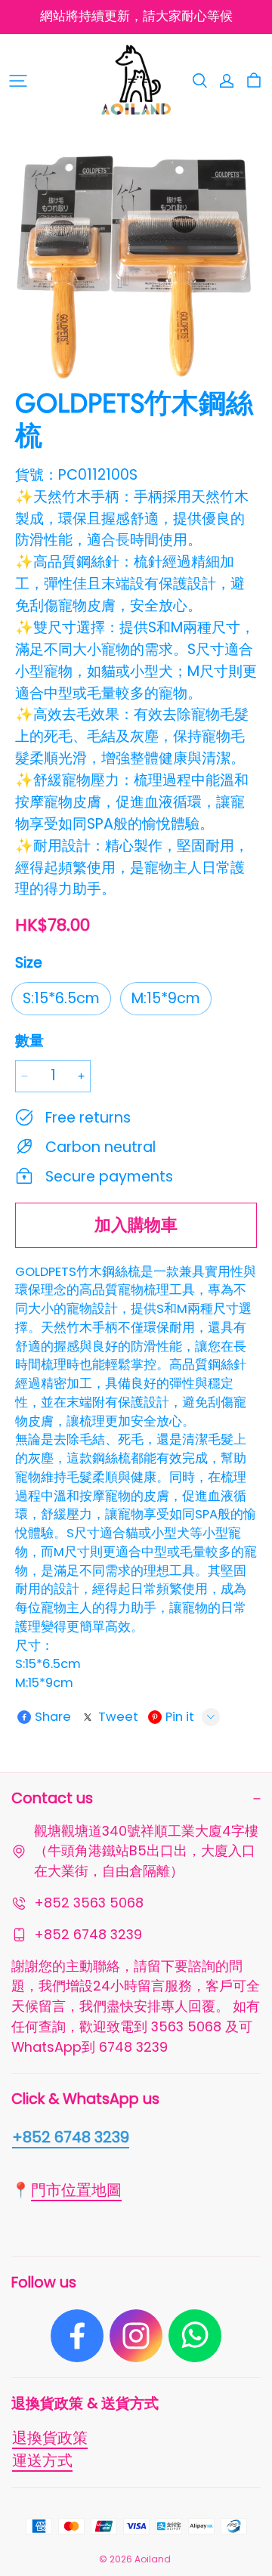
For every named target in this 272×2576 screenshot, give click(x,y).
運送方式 (42, 2460)
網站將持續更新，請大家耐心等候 (136, 16)
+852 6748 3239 (71, 2137)
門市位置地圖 (76, 2190)
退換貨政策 (50, 2438)
